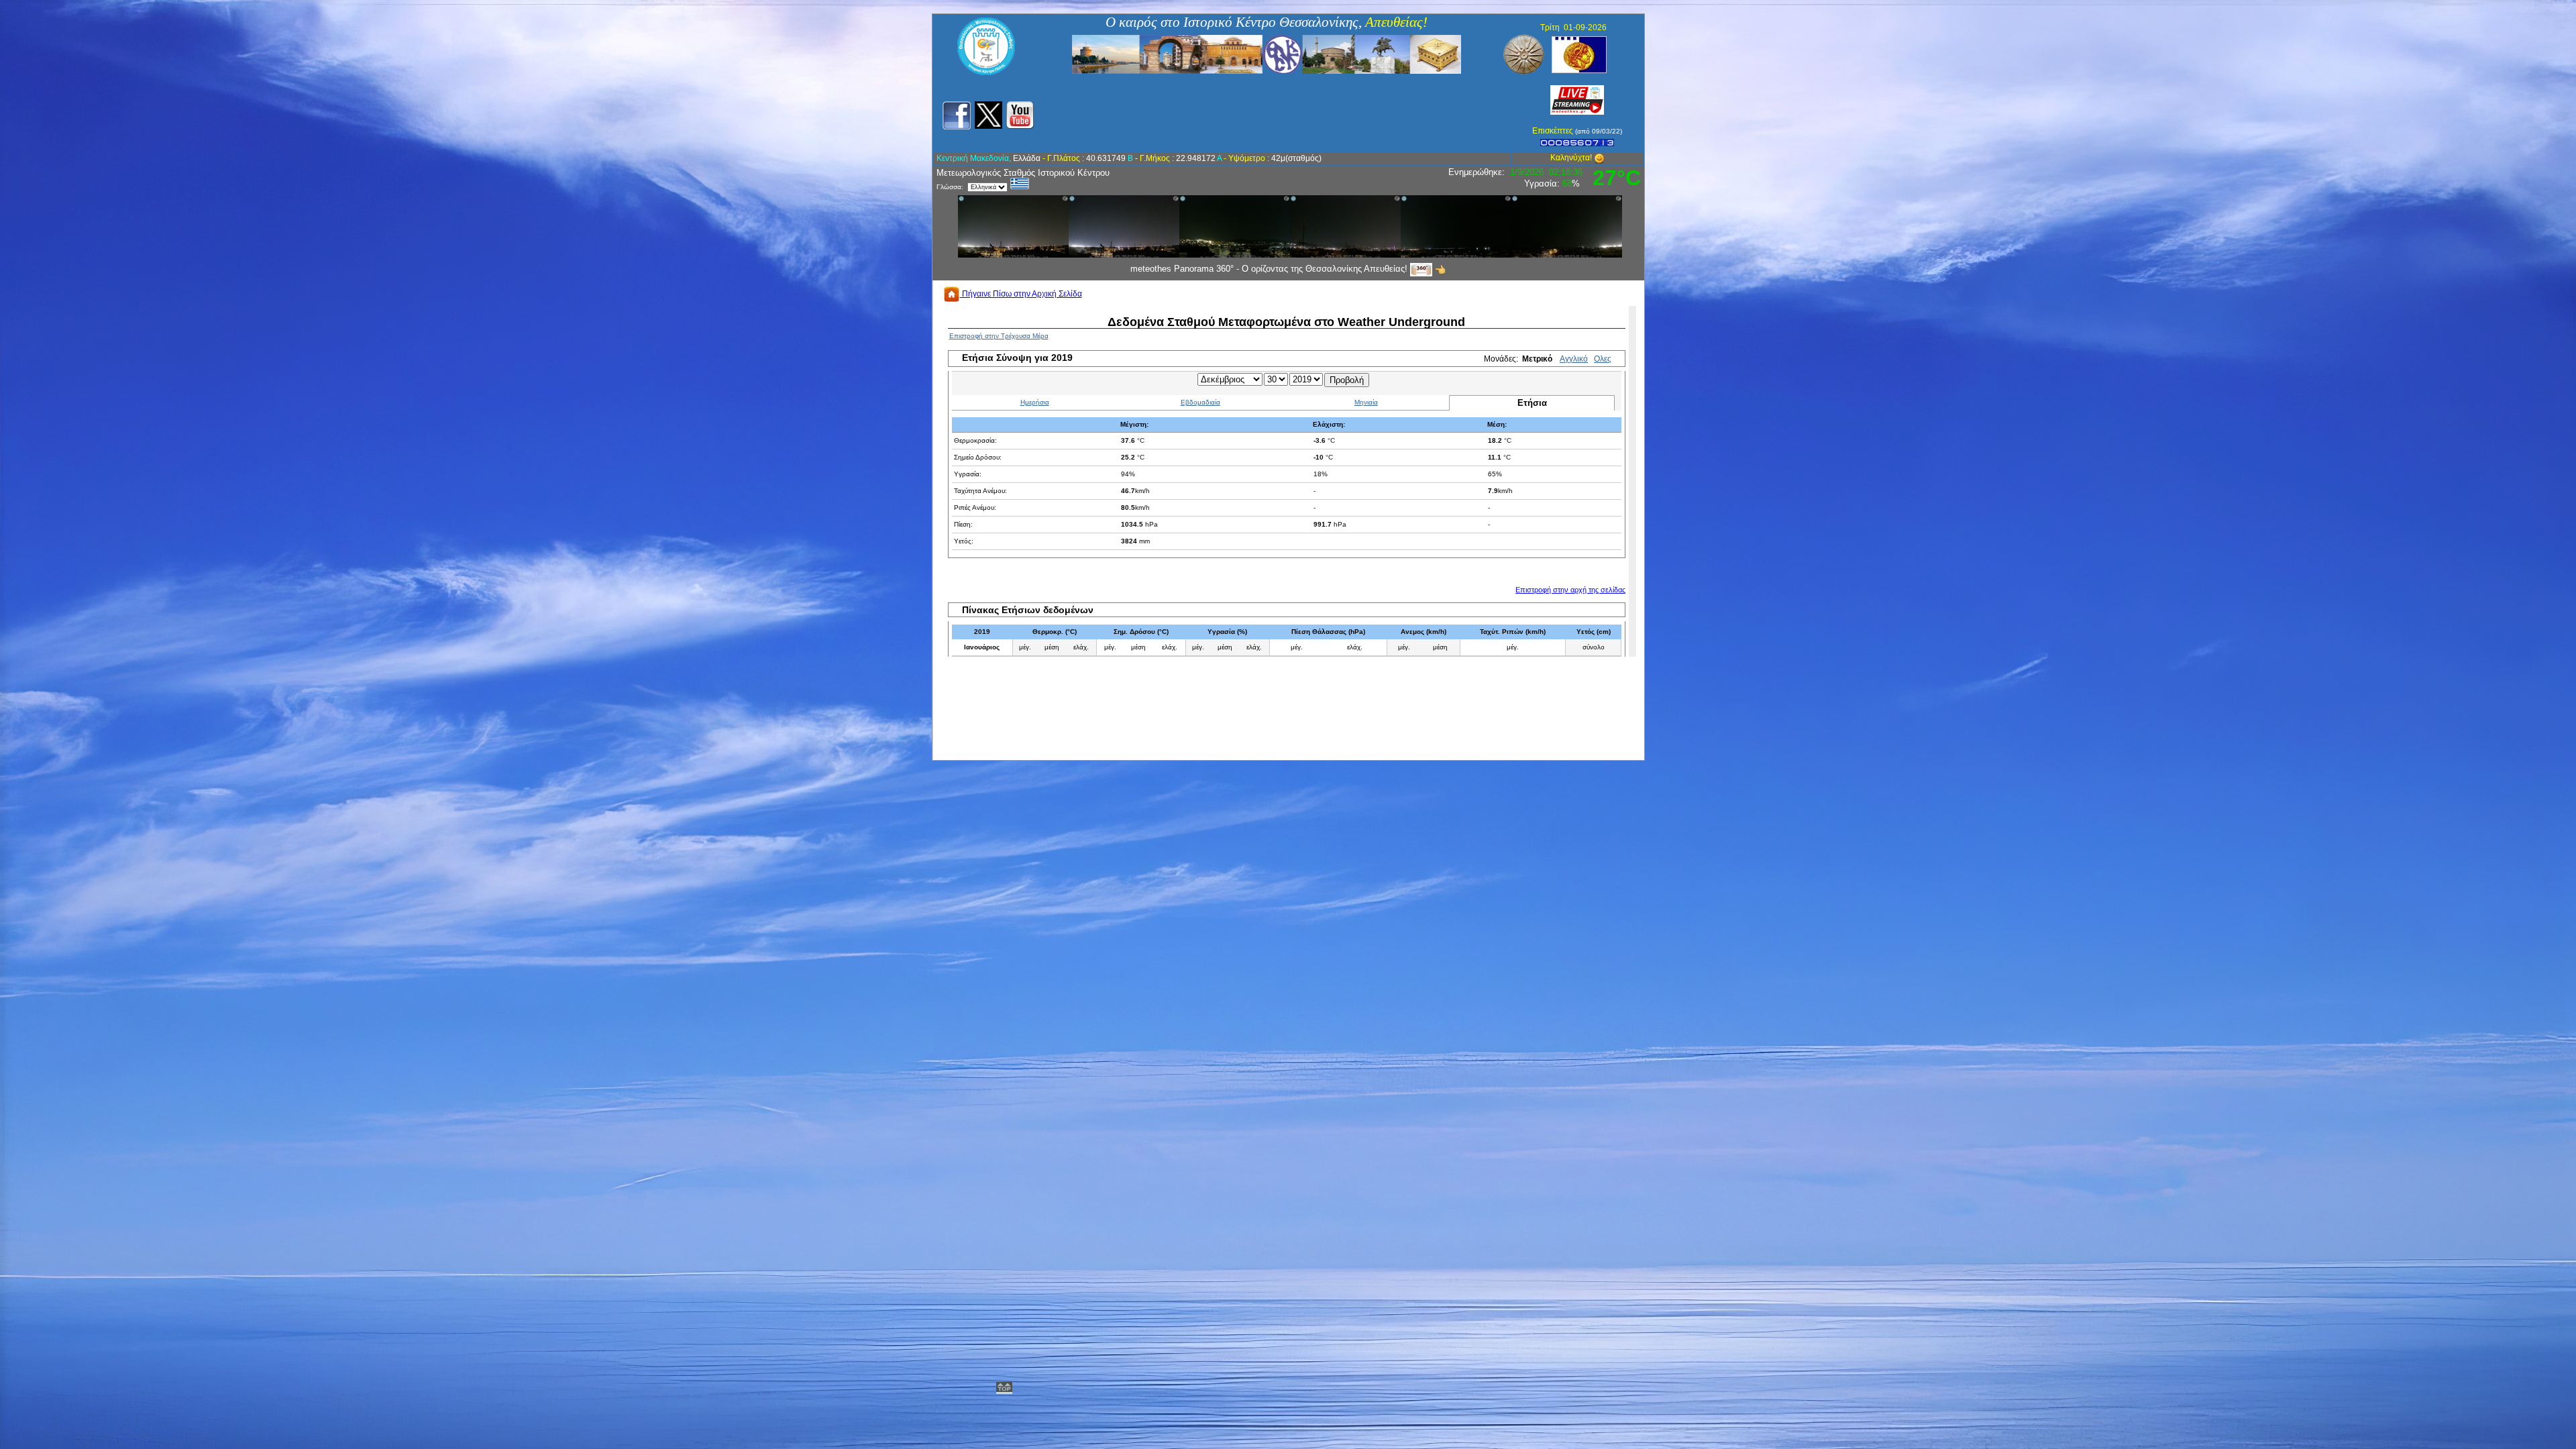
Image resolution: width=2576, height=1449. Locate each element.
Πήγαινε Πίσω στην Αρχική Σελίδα (1021, 294)
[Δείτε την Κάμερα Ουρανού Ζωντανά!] (1577, 99)
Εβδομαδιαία (1200, 402)
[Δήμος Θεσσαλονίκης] (1579, 54)
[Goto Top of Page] (1004, 1389)
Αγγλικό (1574, 359)
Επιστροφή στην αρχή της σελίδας (1570, 590)
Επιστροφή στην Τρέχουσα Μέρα (999, 336)
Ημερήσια (1035, 402)
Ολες (1603, 359)
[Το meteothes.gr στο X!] (988, 115)
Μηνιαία (1366, 402)
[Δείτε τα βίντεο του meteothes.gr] (1020, 115)
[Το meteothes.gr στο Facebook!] (956, 115)
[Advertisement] (1279, 113)
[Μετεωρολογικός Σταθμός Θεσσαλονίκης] (986, 72)
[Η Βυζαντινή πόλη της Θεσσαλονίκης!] (1267, 54)
